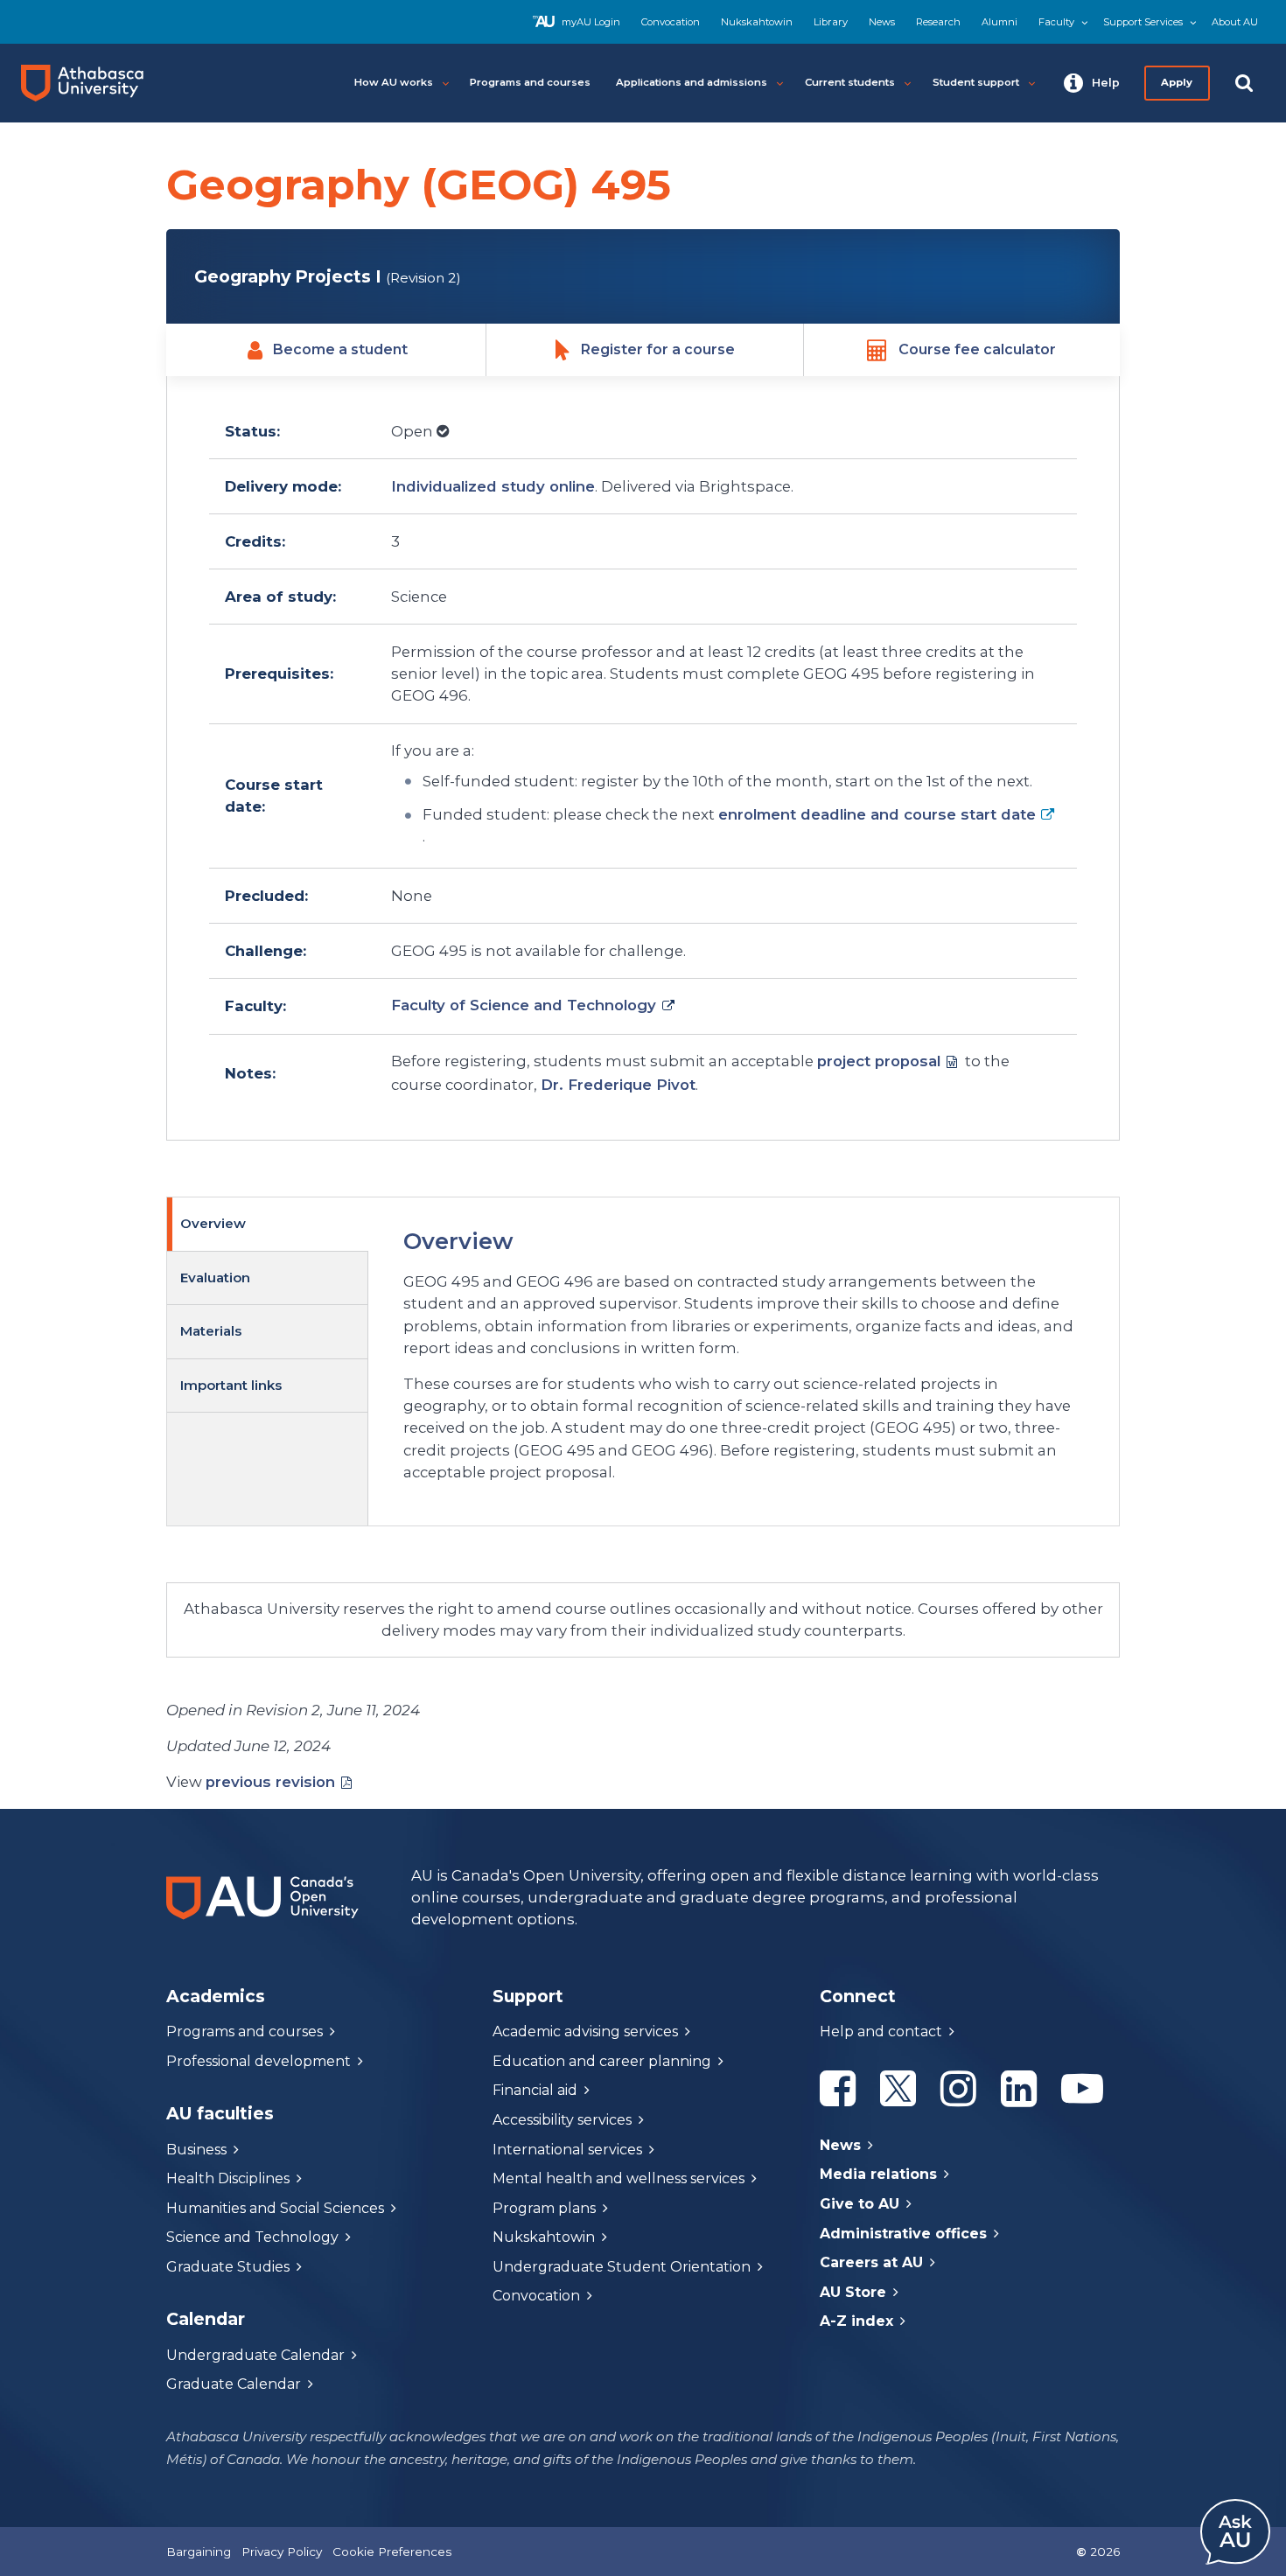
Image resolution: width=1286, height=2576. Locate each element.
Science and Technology (252, 2237)
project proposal (879, 1061)
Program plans (544, 2208)
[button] (1092, 83)
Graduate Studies (228, 2267)
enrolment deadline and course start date (877, 814)
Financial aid (535, 2090)
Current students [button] (850, 82)
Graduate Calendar (234, 2384)
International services (567, 2150)
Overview (213, 1223)
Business (196, 2150)
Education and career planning (602, 2061)
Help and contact (881, 2031)
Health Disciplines (228, 2178)
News (882, 22)
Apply (1178, 82)
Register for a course (658, 349)
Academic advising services (585, 2031)
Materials (211, 1331)
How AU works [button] (394, 82)
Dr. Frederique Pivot (618, 1085)
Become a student (340, 349)
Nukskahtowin (757, 22)
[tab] (268, 1224)
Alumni (999, 22)
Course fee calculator (977, 349)
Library (831, 22)
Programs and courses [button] (530, 82)
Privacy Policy (282, 2552)
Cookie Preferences (392, 2552)
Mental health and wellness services (619, 2178)
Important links (231, 1385)
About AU (1235, 22)
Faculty (1056, 22)
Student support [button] (976, 82)
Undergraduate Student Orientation (622, 2267)
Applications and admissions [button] (692, 82)
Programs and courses (245, 2031)
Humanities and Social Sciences (275, 2208)
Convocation (671, 22)
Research (938, 22)
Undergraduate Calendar (255, 2355)
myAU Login (591, 22)
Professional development (259, 2061)
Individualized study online (493, 486)
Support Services (1143, 22)
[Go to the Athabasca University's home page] (89, 83)
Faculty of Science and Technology (524, 1005)
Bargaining (199, 2552)
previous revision (270, 1782)
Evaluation (215, 1278)
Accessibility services (562, 2120)
